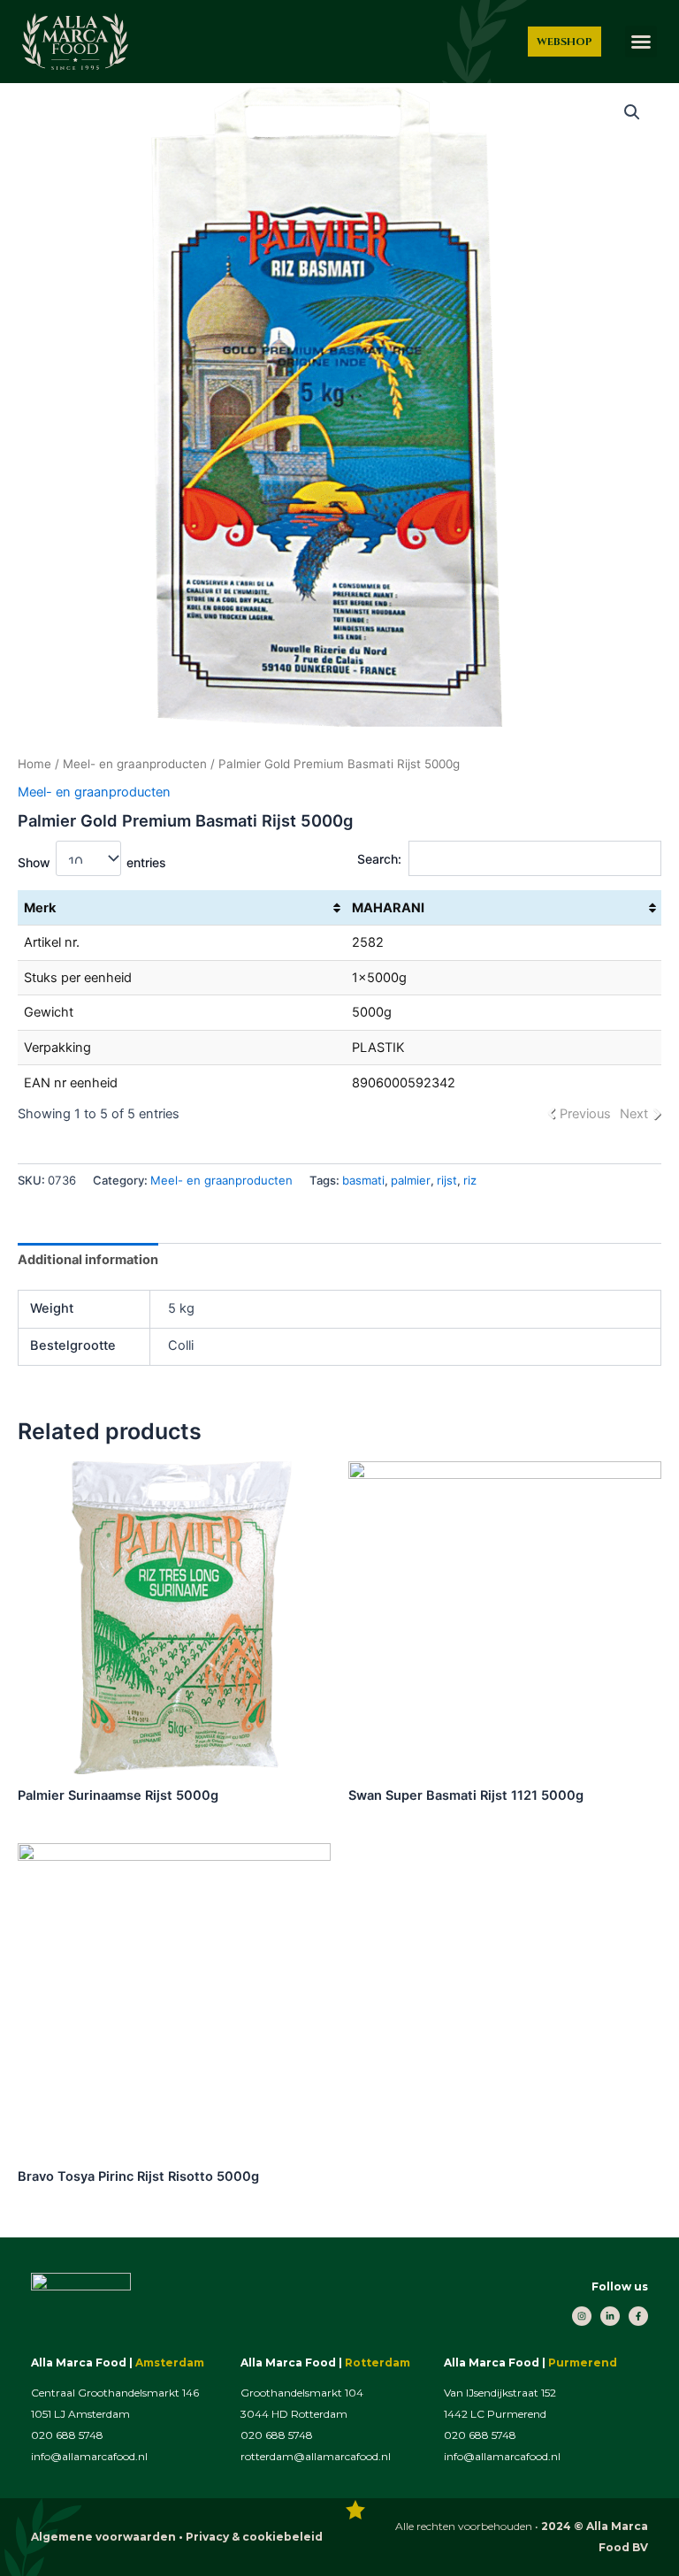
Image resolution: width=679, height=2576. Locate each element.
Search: (379, 859)
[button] (641, 42)
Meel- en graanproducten (135, 764)
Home (34, 764)
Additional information (88, 1260)
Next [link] (634, 1114)
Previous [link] (585, 1114)
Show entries (92, 862)
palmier (411, 1180)
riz (470, 1180)
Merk (40, 908)
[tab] (88, 1260)
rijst (447, 1180)
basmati (363, 1180)
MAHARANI (388, 908)
